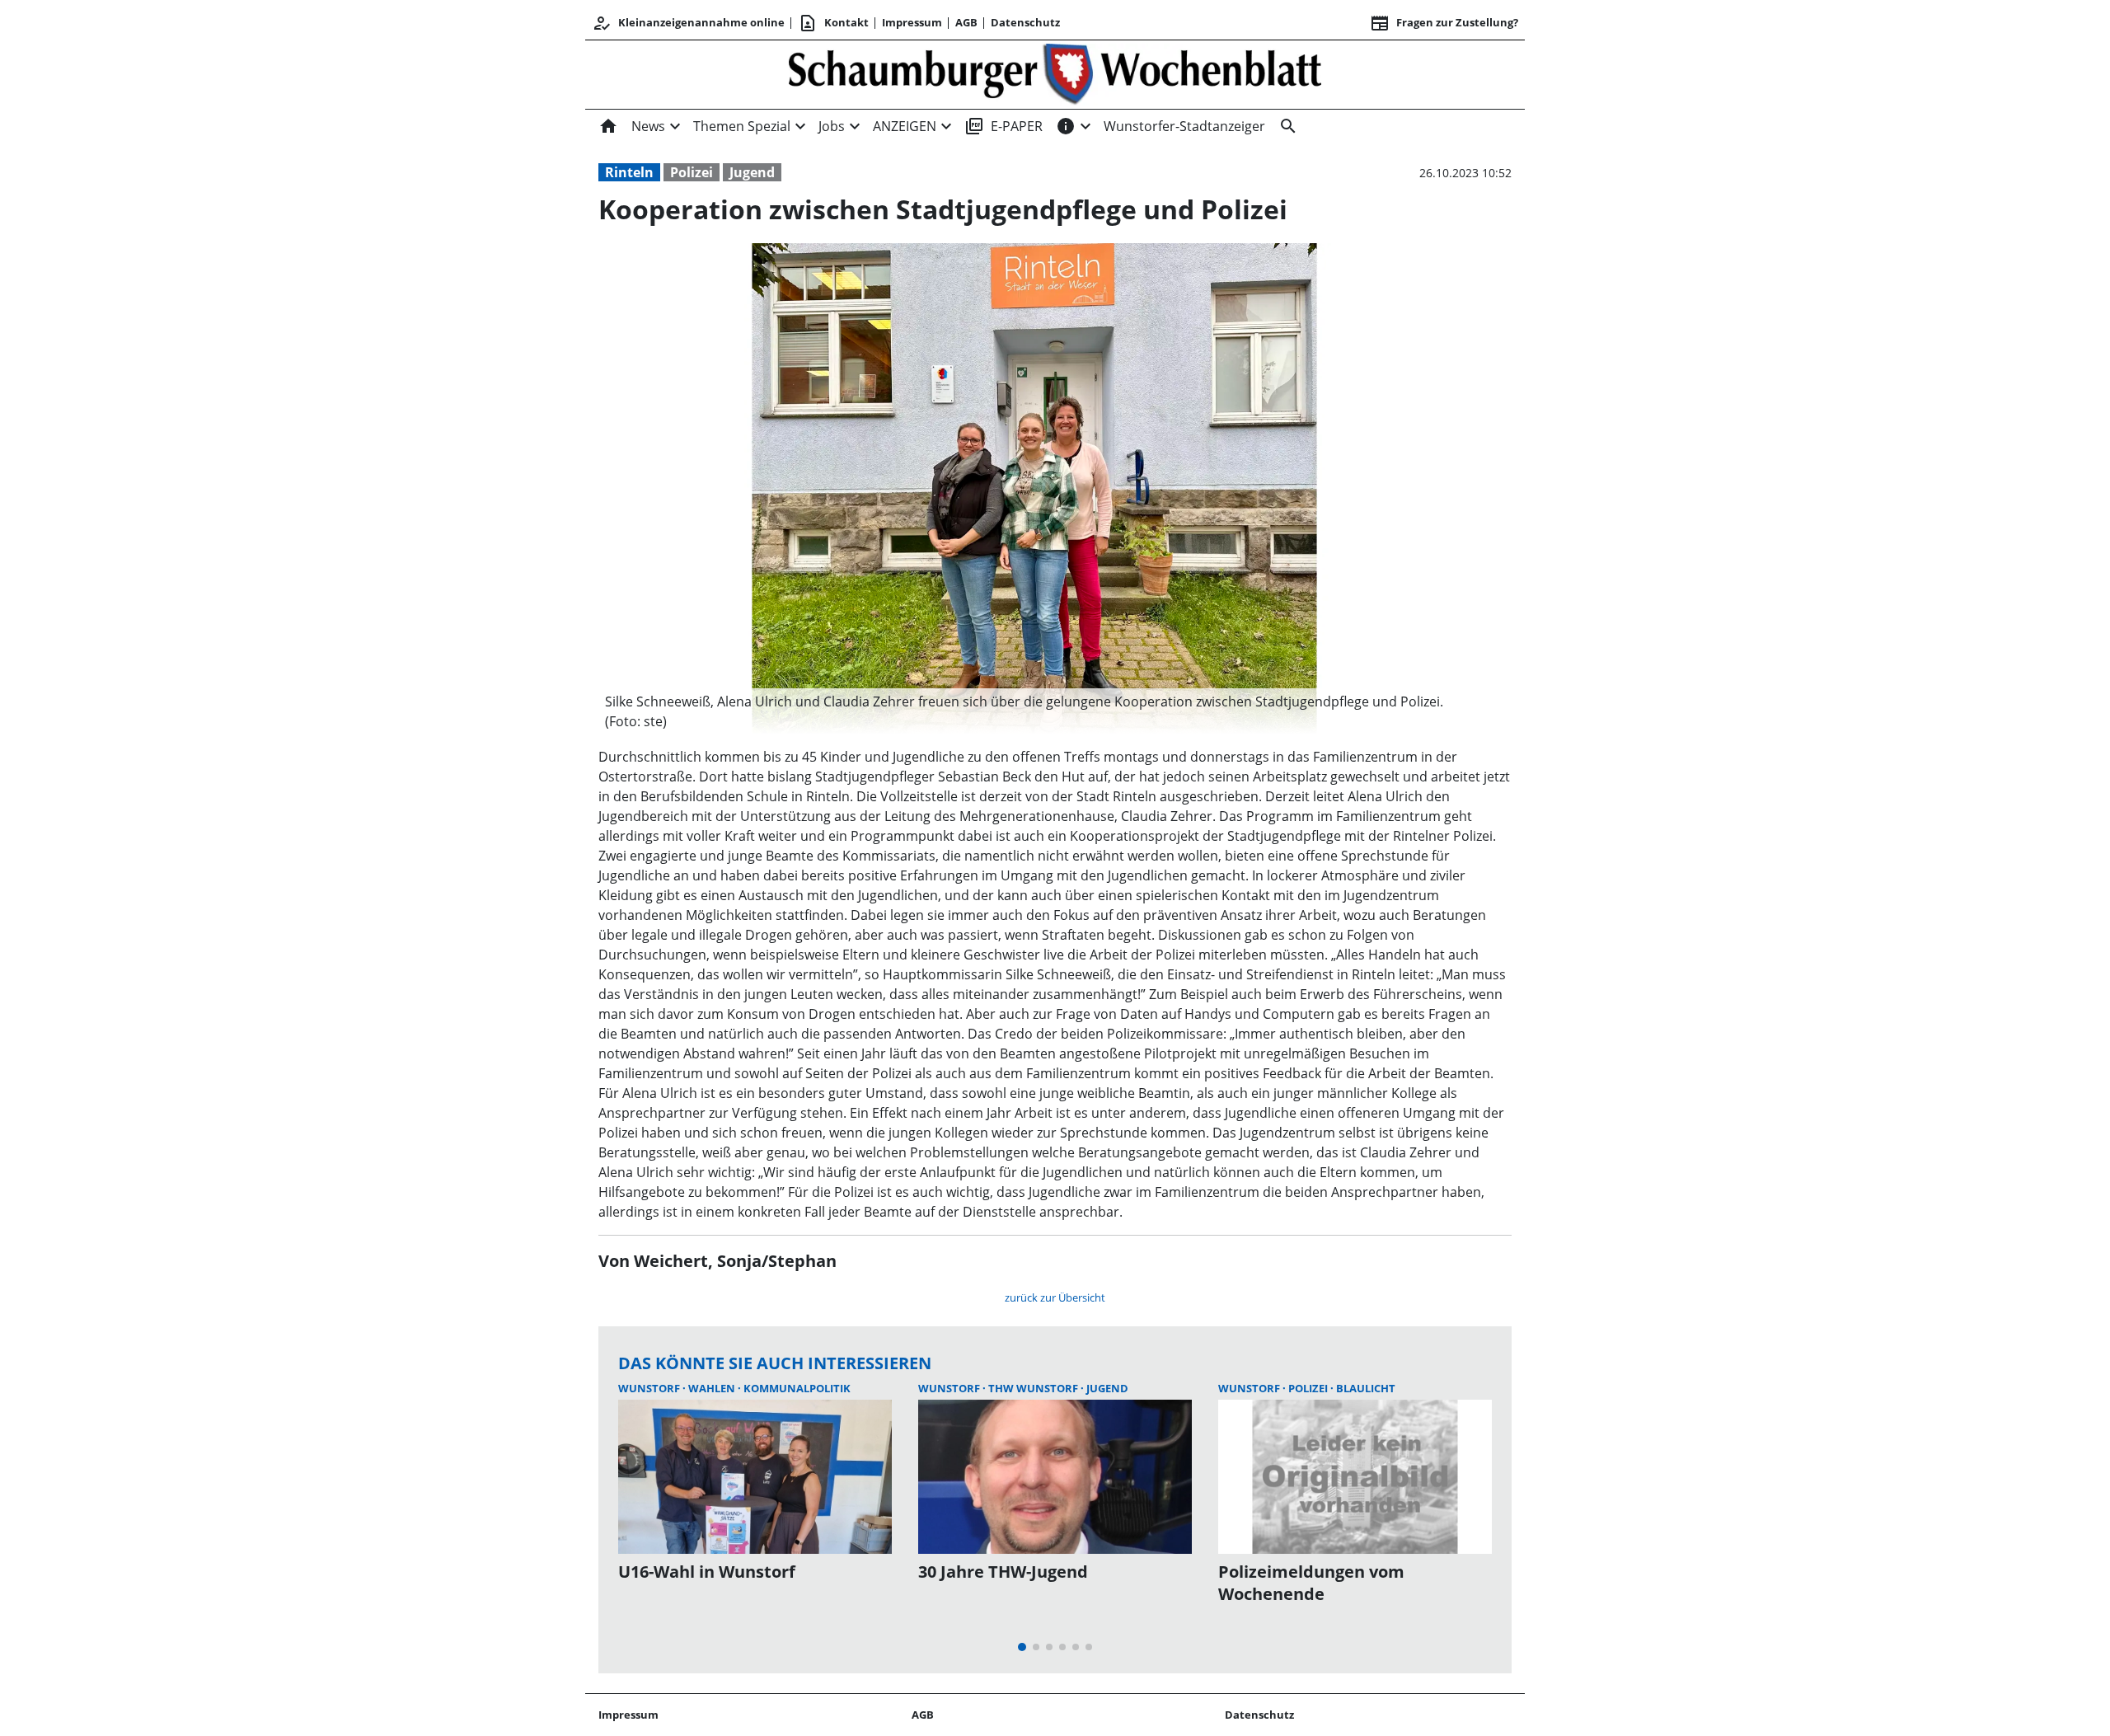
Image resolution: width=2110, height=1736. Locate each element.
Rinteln (629, 172)
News (648, 126)
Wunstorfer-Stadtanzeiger (1184, 126)
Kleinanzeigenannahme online (688, 23)
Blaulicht (1366, 1388)
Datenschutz (1025, 22)
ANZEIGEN (905, 126)
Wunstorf (650, 1388)
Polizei (692, 172)
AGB (966, 22)
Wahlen (713, 1388)
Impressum (912, 22)
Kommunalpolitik (797, 1388)
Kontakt (833, 23)
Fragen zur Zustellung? (1444, 23)
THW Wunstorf (1034, 1388)
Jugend (752, 172)
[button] (1034, 711)
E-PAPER (1003, 126)
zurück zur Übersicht (1055, 1297)
